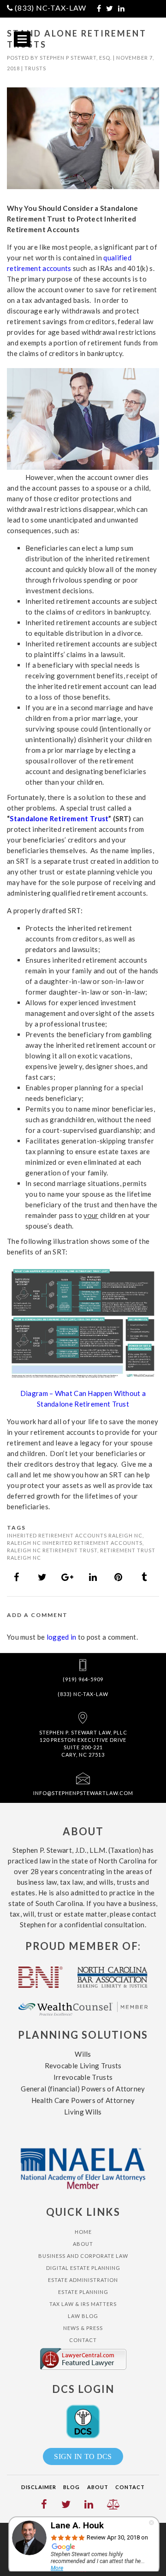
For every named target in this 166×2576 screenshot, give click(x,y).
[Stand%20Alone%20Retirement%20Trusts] (17, 1577)
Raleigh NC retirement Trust (52, 1550)
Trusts (35, 68)
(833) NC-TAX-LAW (50, 8)
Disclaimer (39, 2487)
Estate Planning (83, 2292)
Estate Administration (83, 2280)
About (83, 2244)
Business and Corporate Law (83, 2256)
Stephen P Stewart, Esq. (76, 58)
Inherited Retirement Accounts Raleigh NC (75, 1535)
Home (83, 2232)
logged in (62, 1637)
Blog (71, 2487)
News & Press (83, 2328)
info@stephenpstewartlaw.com (83, 1793)
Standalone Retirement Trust (59, 818)
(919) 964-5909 (83, 1679)
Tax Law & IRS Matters (83, 2304)
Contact (83, 2340)
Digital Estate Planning (83, 2268)
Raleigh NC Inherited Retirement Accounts (75, 1543)
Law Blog (83, 2316)
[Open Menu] (22, 39)
